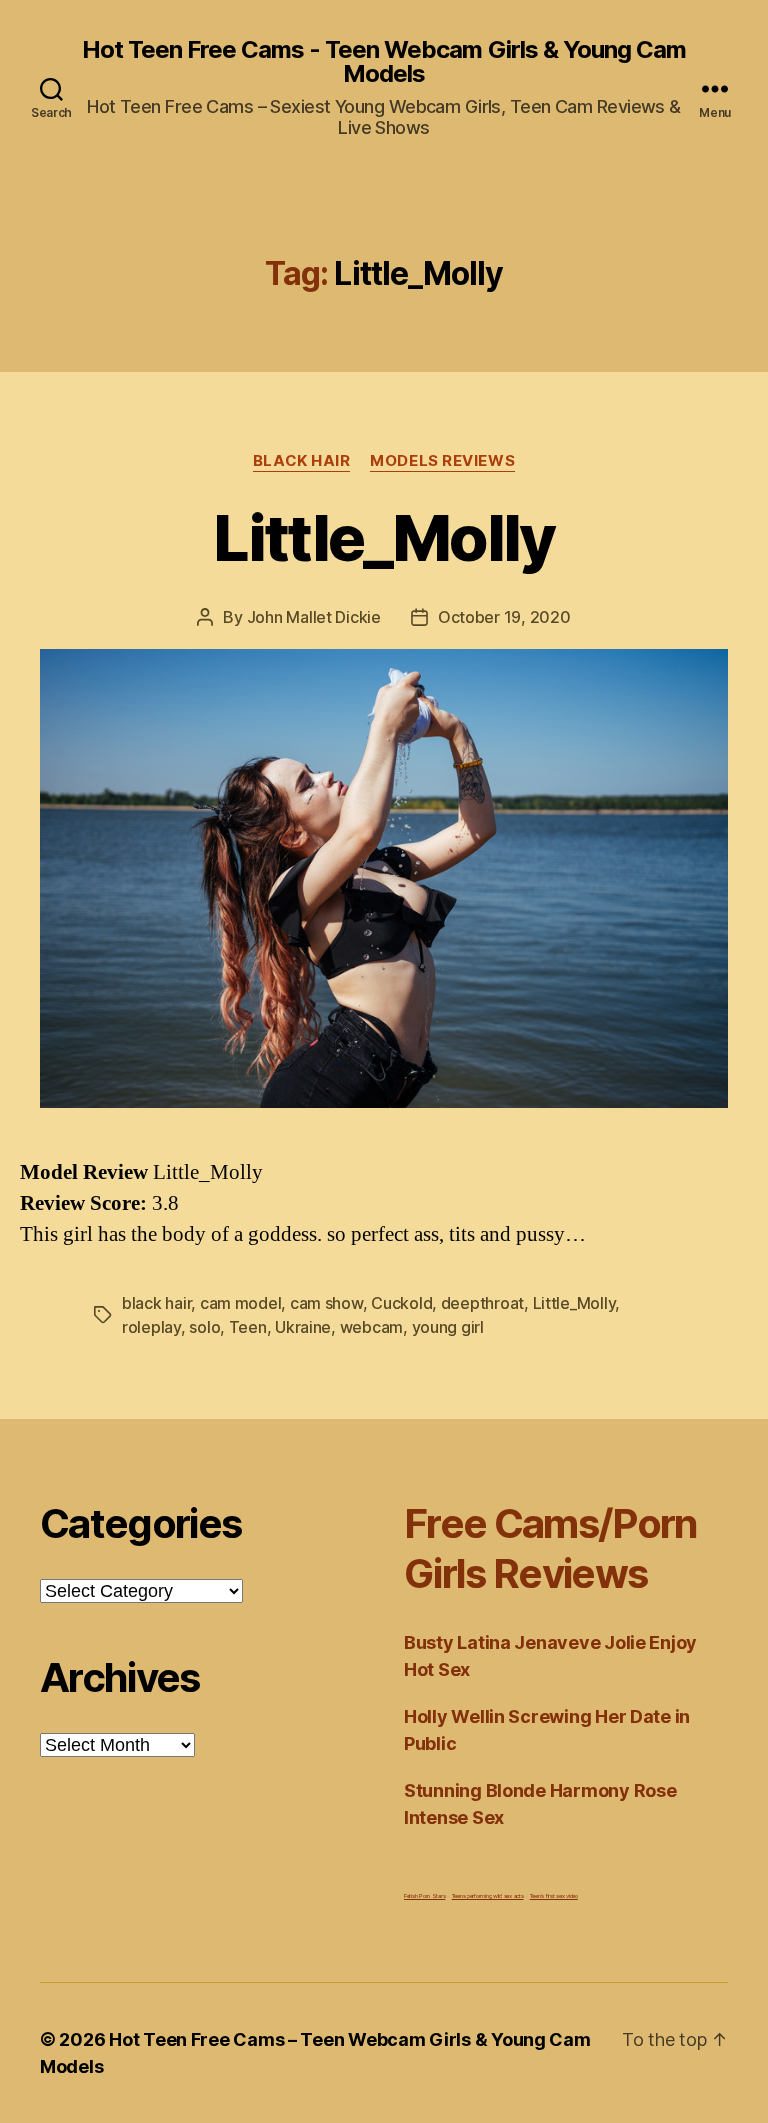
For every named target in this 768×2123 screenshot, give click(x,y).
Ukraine (303, 1327)
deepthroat (482, 1303)
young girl (448, 1327)
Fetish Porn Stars (424, 1895)
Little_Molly (383, 537)
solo (204, 1327)
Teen (248, 1327)
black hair (156, 1303)
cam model (241, 1303)
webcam (371, 1327)
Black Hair (302, 461)
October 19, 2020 (504, 617)
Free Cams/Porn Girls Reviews (551, 1548)
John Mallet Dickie (314, 617)
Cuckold (401, 1303)
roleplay (151, 1327)
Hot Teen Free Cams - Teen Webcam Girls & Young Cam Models (383, 62)
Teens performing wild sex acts (488, 1895)
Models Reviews (442, 461)
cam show (326, 1303)
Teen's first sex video (554, 1895)
